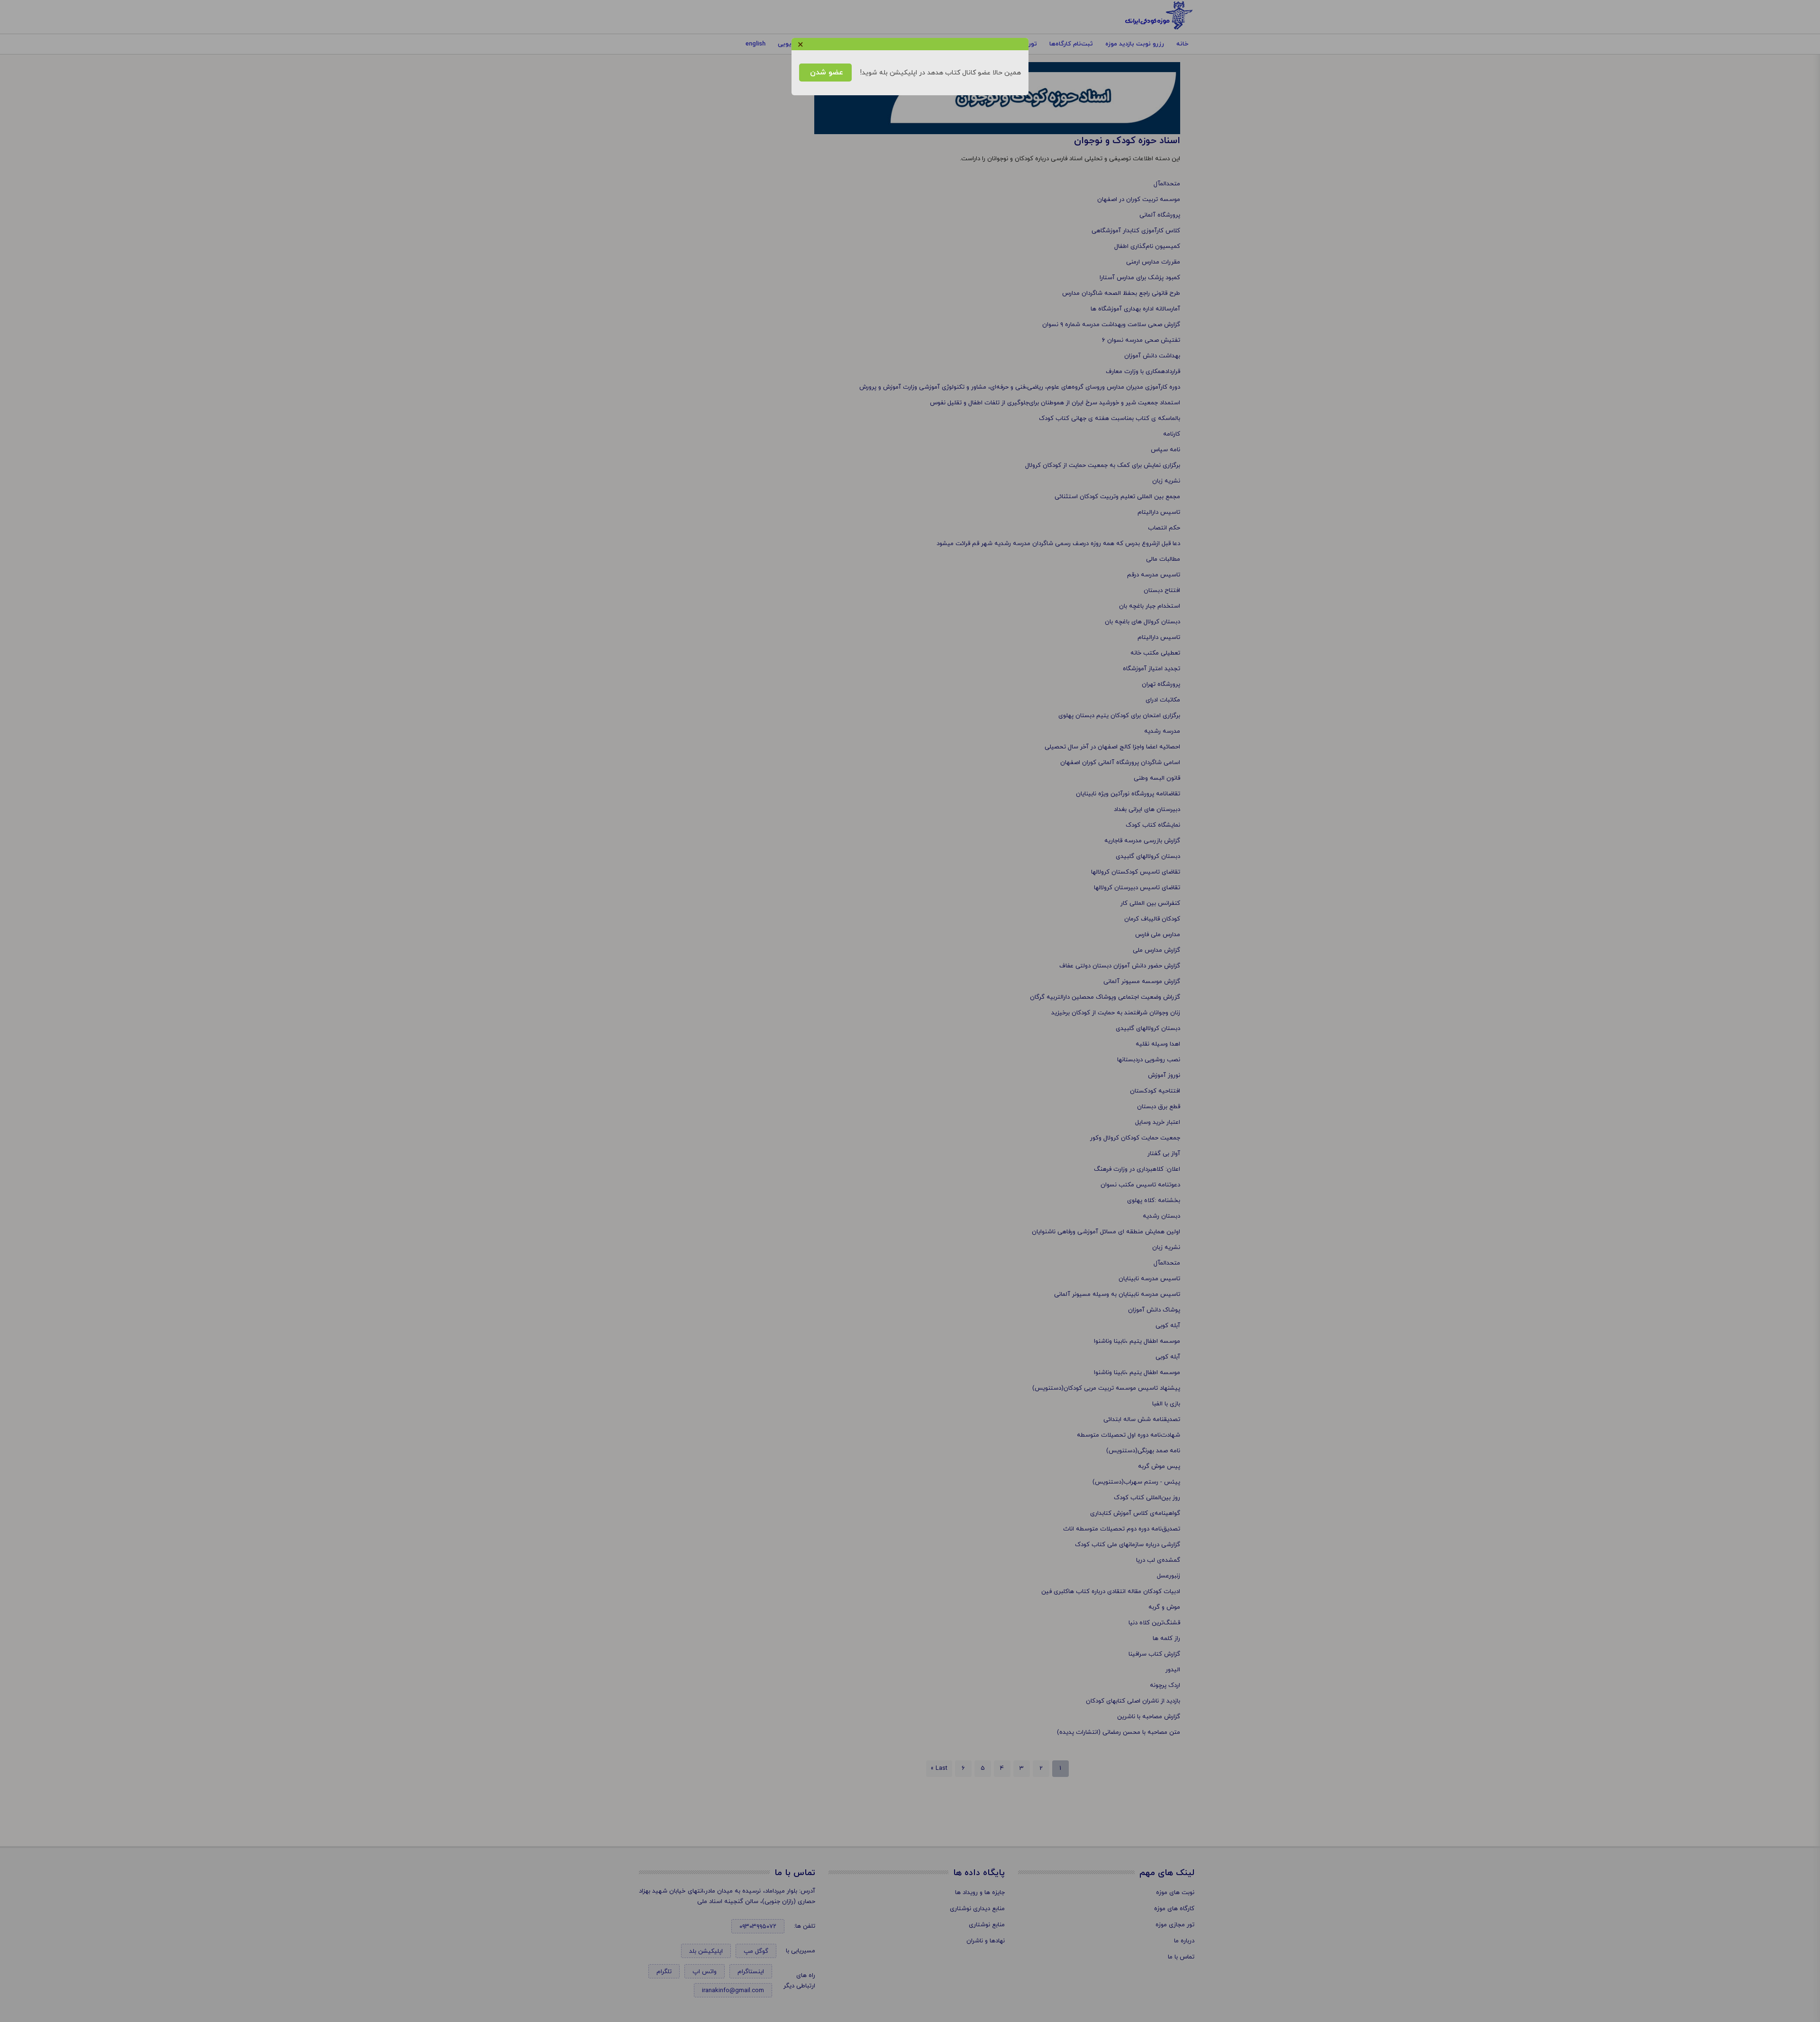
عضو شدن (825, 73)
